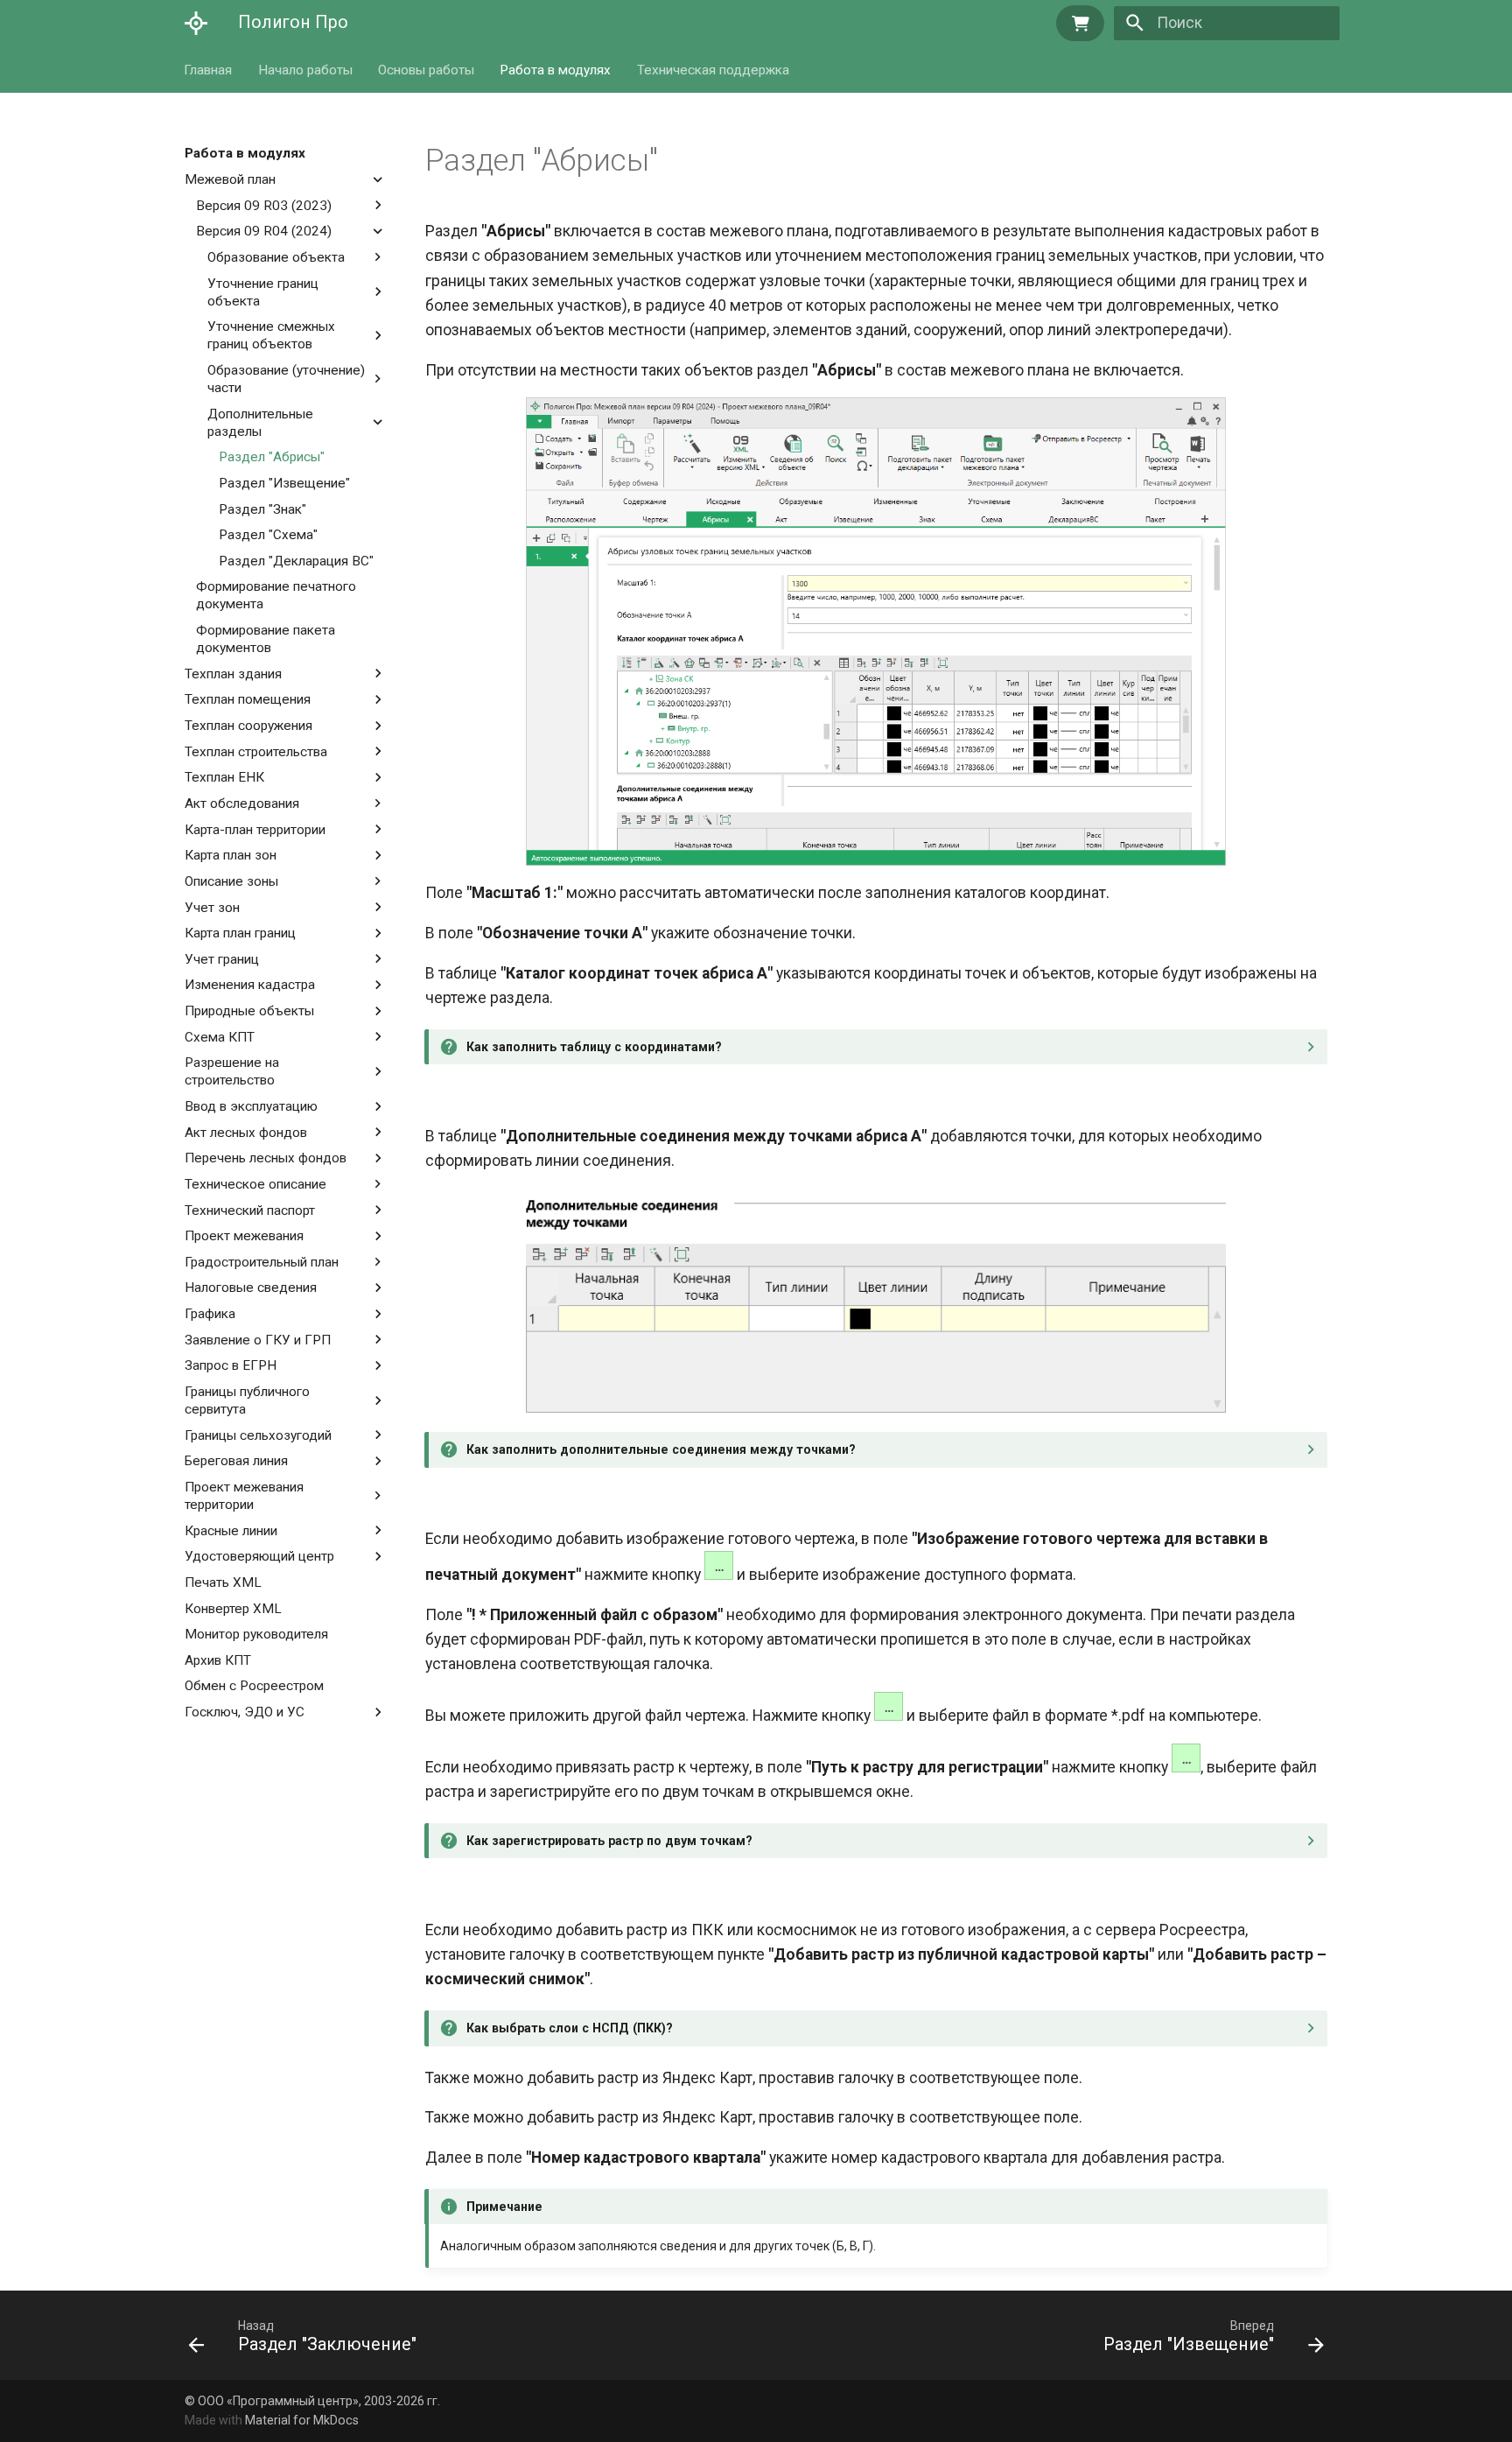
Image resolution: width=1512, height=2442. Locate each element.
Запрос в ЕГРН (231, 1365)
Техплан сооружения (248, 726)
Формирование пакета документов (266, 639)
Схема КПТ (220, 1036)
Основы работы (426, 69)
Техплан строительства (256, 751)
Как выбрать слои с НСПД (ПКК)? (570, 2028)
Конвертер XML (233, 1608)
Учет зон (212, 907)
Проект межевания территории (244, 1496)
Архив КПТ (218, 1660)
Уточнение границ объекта (263, 291)
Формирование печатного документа (276, 595)
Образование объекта (276, 257)
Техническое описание (255, 1184)
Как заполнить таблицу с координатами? (594, 1047)
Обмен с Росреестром (254, 1686)
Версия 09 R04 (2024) (264, 231)
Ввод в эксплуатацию (251, 1106)
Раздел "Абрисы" (272, 457)
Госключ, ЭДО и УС (245, 1712)
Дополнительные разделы (260, 422)
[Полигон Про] (196, 23)
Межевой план (230, 179)
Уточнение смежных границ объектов (278, 335)
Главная (209, 69)
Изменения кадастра (250, 985)
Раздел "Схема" (268, 535)
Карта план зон (231, 855)
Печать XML (223, 1582)
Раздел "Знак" (262, 509)
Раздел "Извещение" (284, 482)
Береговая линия (236, 1461)
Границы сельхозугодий (258, 1435)
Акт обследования (242, 803)
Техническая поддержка (713, 69)
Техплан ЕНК (224, 777)
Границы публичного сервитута (247, 1400)
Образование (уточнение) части (286, 379)
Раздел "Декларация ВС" (296, 560)
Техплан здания (233, 673)
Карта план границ (240, 933)
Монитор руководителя (256, 1634)
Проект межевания (244, 1236)
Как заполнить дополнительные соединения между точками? (661, 1449)
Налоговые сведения (251, 1288)
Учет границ (222, 958)
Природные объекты (249, 1011)
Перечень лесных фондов (266, 1158)
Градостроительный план (262, 1261)
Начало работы (305, 69)
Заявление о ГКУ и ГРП (258, 1339)
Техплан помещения (248, 699)
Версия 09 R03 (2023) (264, 205)
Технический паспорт (250, 1210)
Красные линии (231, 1530)
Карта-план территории (255, 829)
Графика (210, 1314)
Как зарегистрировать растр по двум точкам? (609, 1841)
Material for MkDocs (302, 2420)
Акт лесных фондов (246, 1132)
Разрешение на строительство (237, 1071)
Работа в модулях (556, 69)
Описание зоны (231, 881)
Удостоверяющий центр (259, 1556)
